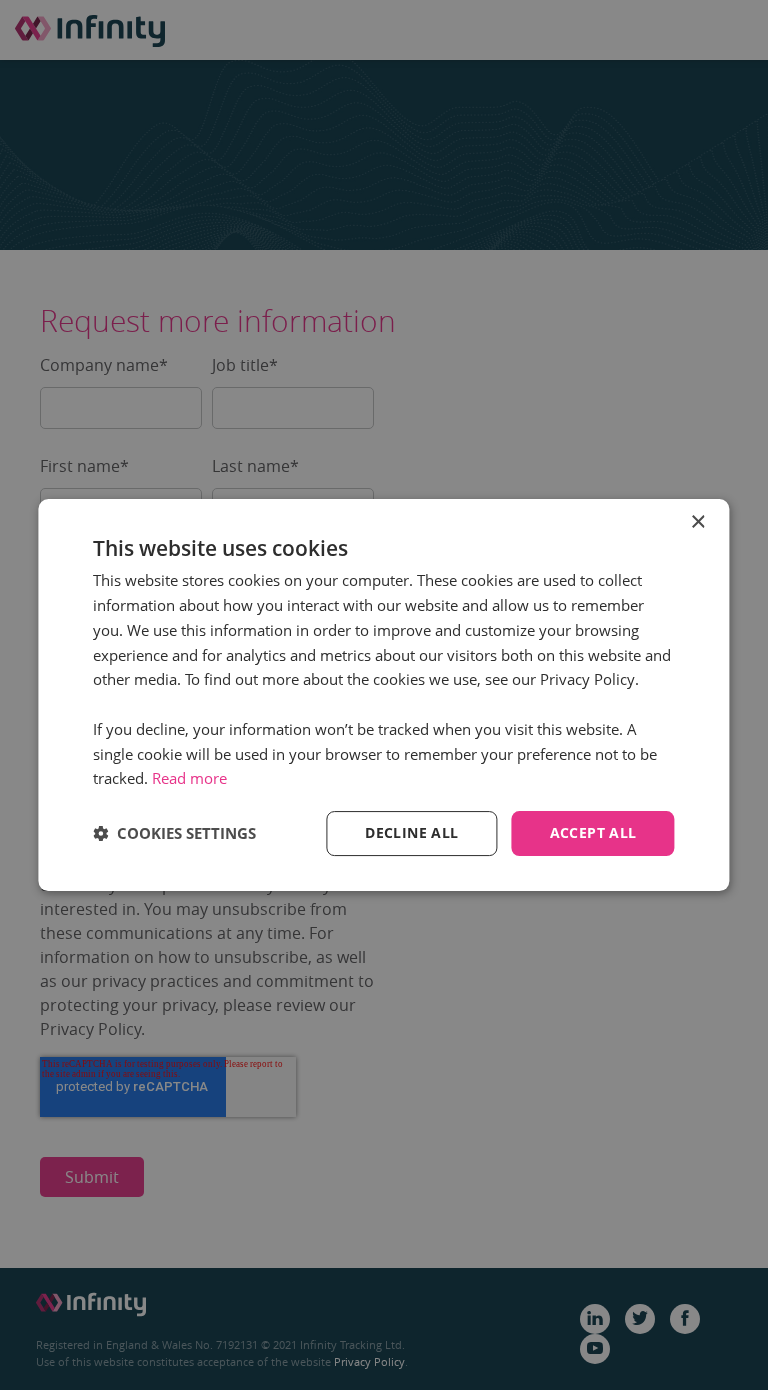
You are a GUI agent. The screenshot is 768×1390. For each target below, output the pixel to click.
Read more (189, 778)
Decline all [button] (411, 832)
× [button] (697, 522)
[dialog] (383, 695)
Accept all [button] (593, 832)
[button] (174, 834)
